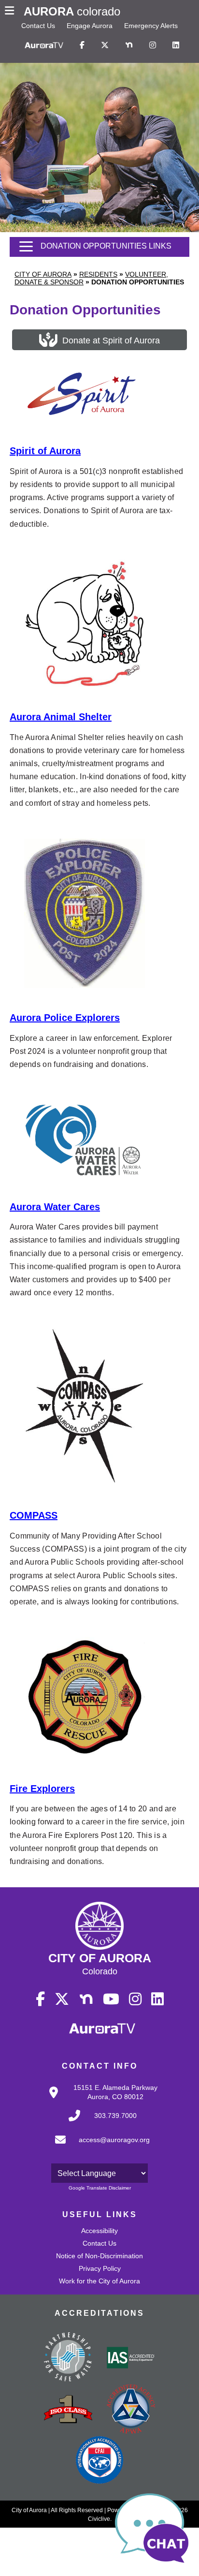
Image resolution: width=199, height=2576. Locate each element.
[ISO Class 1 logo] (68, 2410)
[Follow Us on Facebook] (82, 45)
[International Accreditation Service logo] (131, 2358)
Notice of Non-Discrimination (99, 2256)
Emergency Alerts (151, 26)
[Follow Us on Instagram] (153, 45)
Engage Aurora (90, 26)
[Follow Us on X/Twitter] (105, 45)
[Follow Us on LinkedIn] (176, 45)
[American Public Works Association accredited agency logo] (131, 2410)
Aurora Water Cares (55, 1207)
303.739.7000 (115, 2116)
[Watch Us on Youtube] (111, 1999)
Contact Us (38, 26)
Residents (98, 274)
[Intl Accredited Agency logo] (99, 2461)
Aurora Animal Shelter (61, 717)
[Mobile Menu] (12, 12)
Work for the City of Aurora (99, 2281)
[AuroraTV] (44, 45)
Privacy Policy (100, 2268)
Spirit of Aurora (45, 451)
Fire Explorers (42, 1789)
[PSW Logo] (68, 2358)
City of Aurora (43, 274)
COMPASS (34, 1515)
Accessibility (99, 2231)
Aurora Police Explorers (65, 1018)
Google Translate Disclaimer (100, 2188)
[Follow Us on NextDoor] (129, 45)
